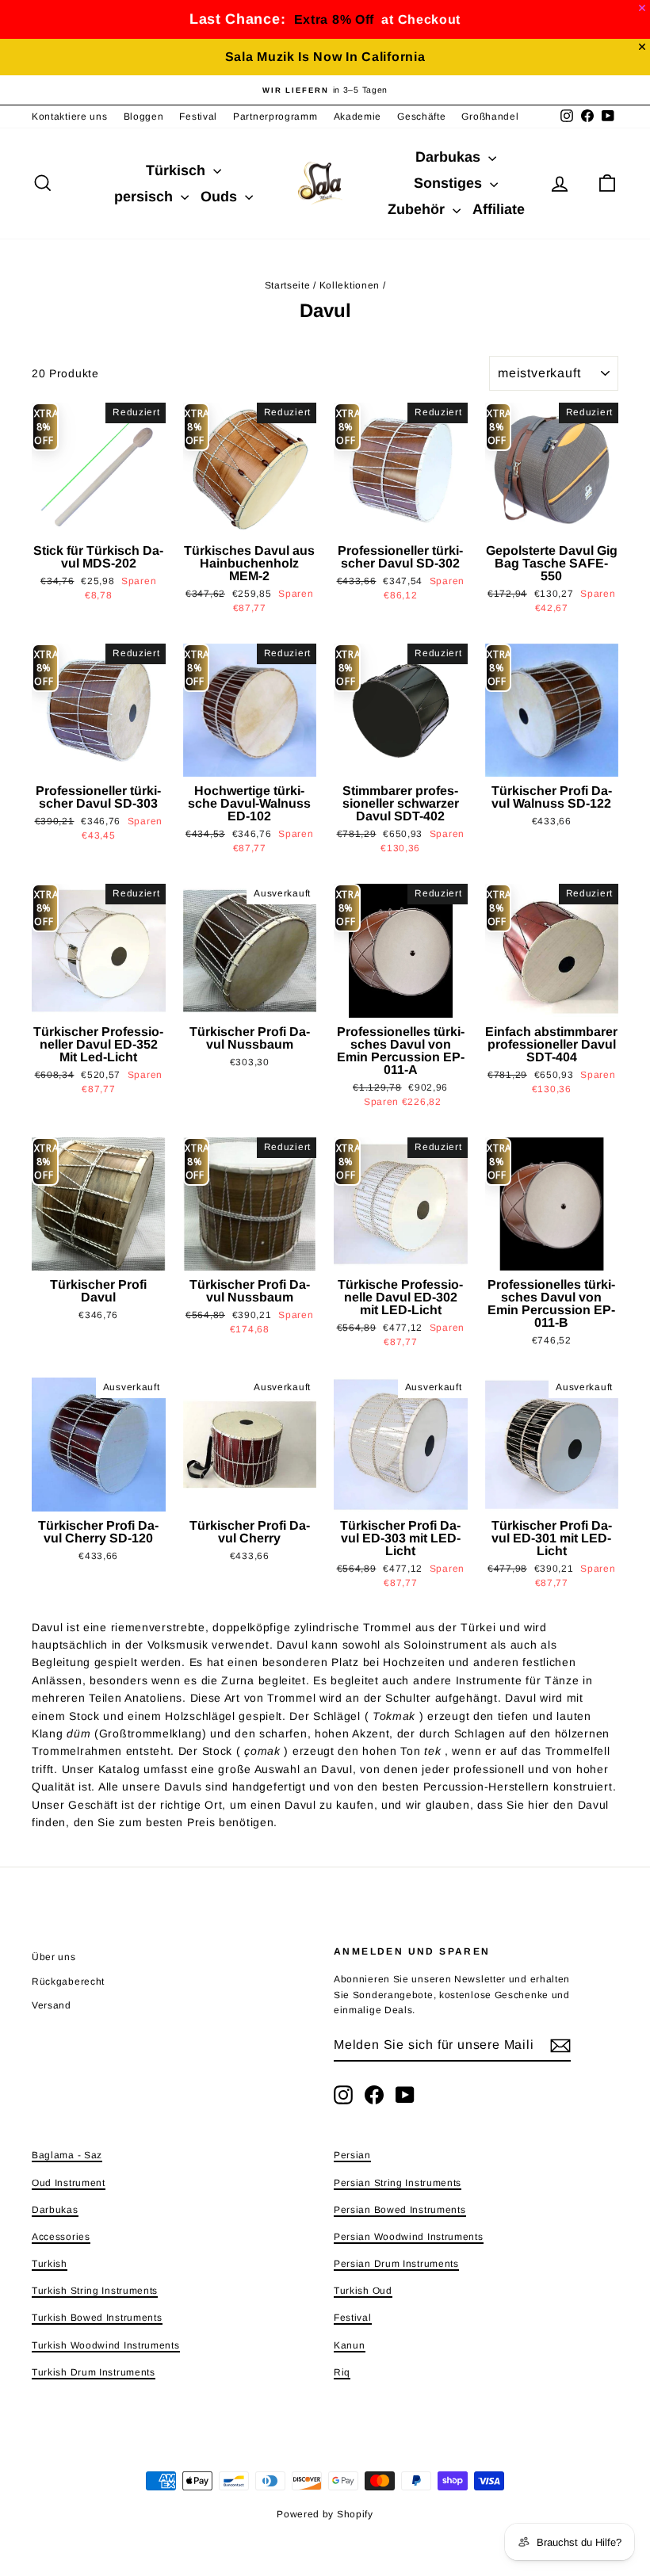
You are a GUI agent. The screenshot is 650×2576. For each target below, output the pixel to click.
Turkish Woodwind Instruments (106, 2345)
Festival (198, 117)
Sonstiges (450, 183)
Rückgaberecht (68, 1982)
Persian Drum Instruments (396, 2264)
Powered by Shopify (325, 2514)
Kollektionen (350, 285)
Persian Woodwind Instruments (409, 2237)
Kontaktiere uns (70, 117)
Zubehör (418, 209)
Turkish (50, 2264)
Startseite (288, 285)
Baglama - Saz (67, 2155)
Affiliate (499, 209)
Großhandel (490, 117)
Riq (342, 2372)
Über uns (54, 1957)
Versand (52, 2005)
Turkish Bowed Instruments (97, 2318)
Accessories (61, 2237)
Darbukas (450, 157)
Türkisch (178, 170)
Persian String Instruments (398, 2183)
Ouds (221, 197)
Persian (352, 2155)
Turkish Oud (363, 2291)
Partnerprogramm (275, 117)
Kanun (350, 2345)
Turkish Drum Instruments (94, 2372)
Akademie (358, 117)
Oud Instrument (69, 2183)
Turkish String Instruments (95, 2291)
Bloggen (144, 117)
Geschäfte (421, 117)
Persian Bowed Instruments (400, 2210)
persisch (145, 197)
